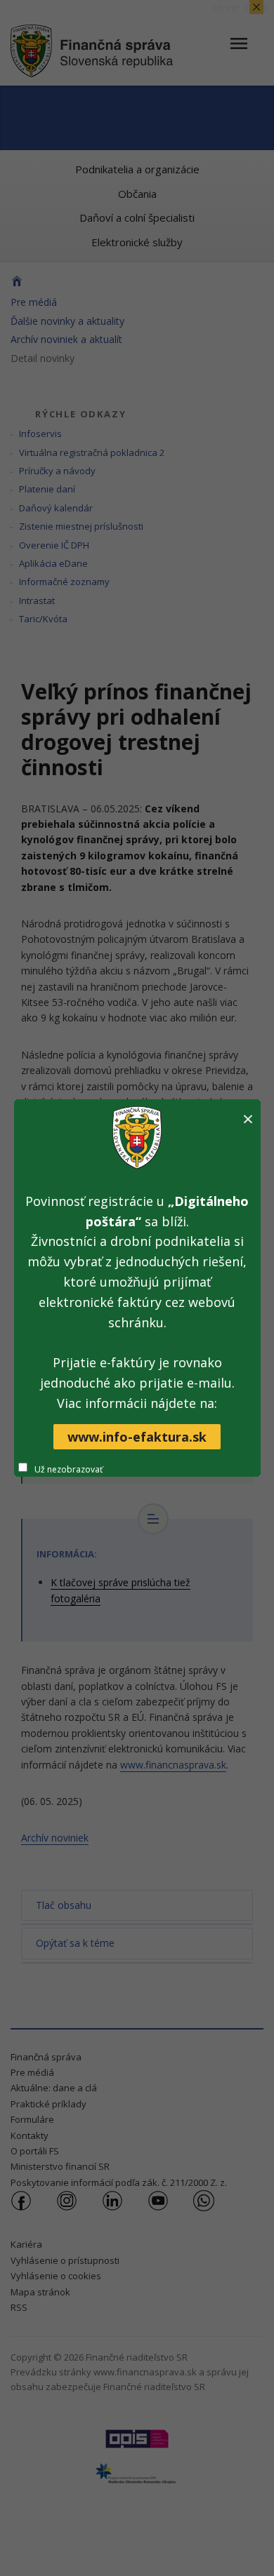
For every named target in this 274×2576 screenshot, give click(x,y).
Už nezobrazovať (68, 1469)
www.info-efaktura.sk (137, 1437)
